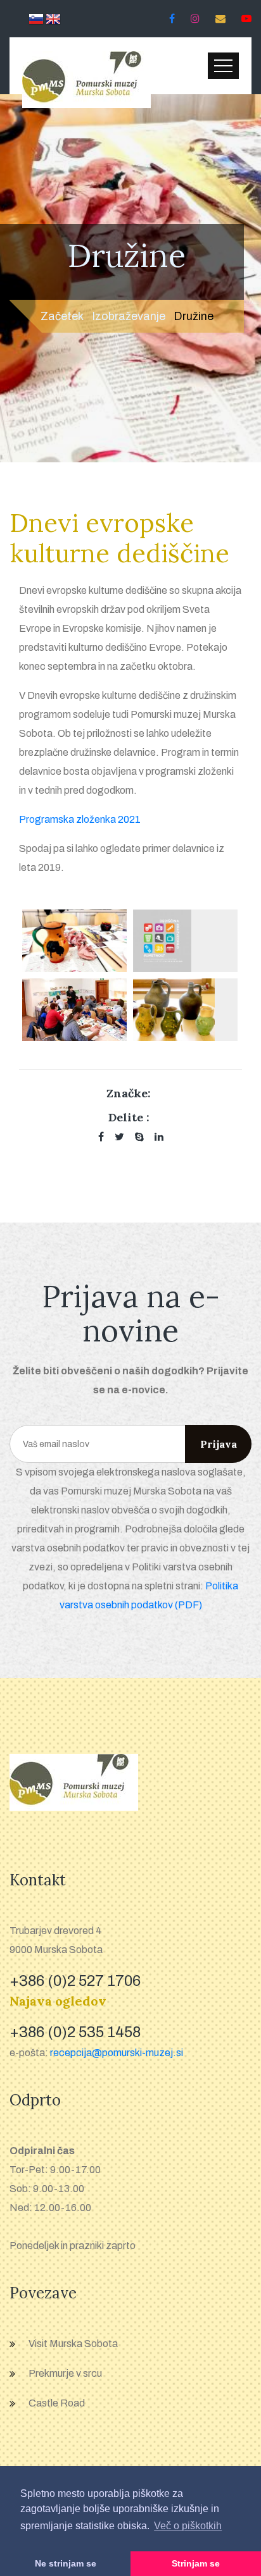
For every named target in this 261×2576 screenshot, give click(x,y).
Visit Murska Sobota (73, 2344)
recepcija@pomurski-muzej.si (117, 2053)
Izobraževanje (129, 316)
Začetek (62, 316)
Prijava (219, 1444)
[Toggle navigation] (223, 66)
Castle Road (57, 2403)
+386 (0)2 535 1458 (75, 2032)
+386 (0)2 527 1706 (75, 1981)
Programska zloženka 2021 (81, 819)
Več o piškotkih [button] (188, 2526)
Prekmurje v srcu (65, 2373)
